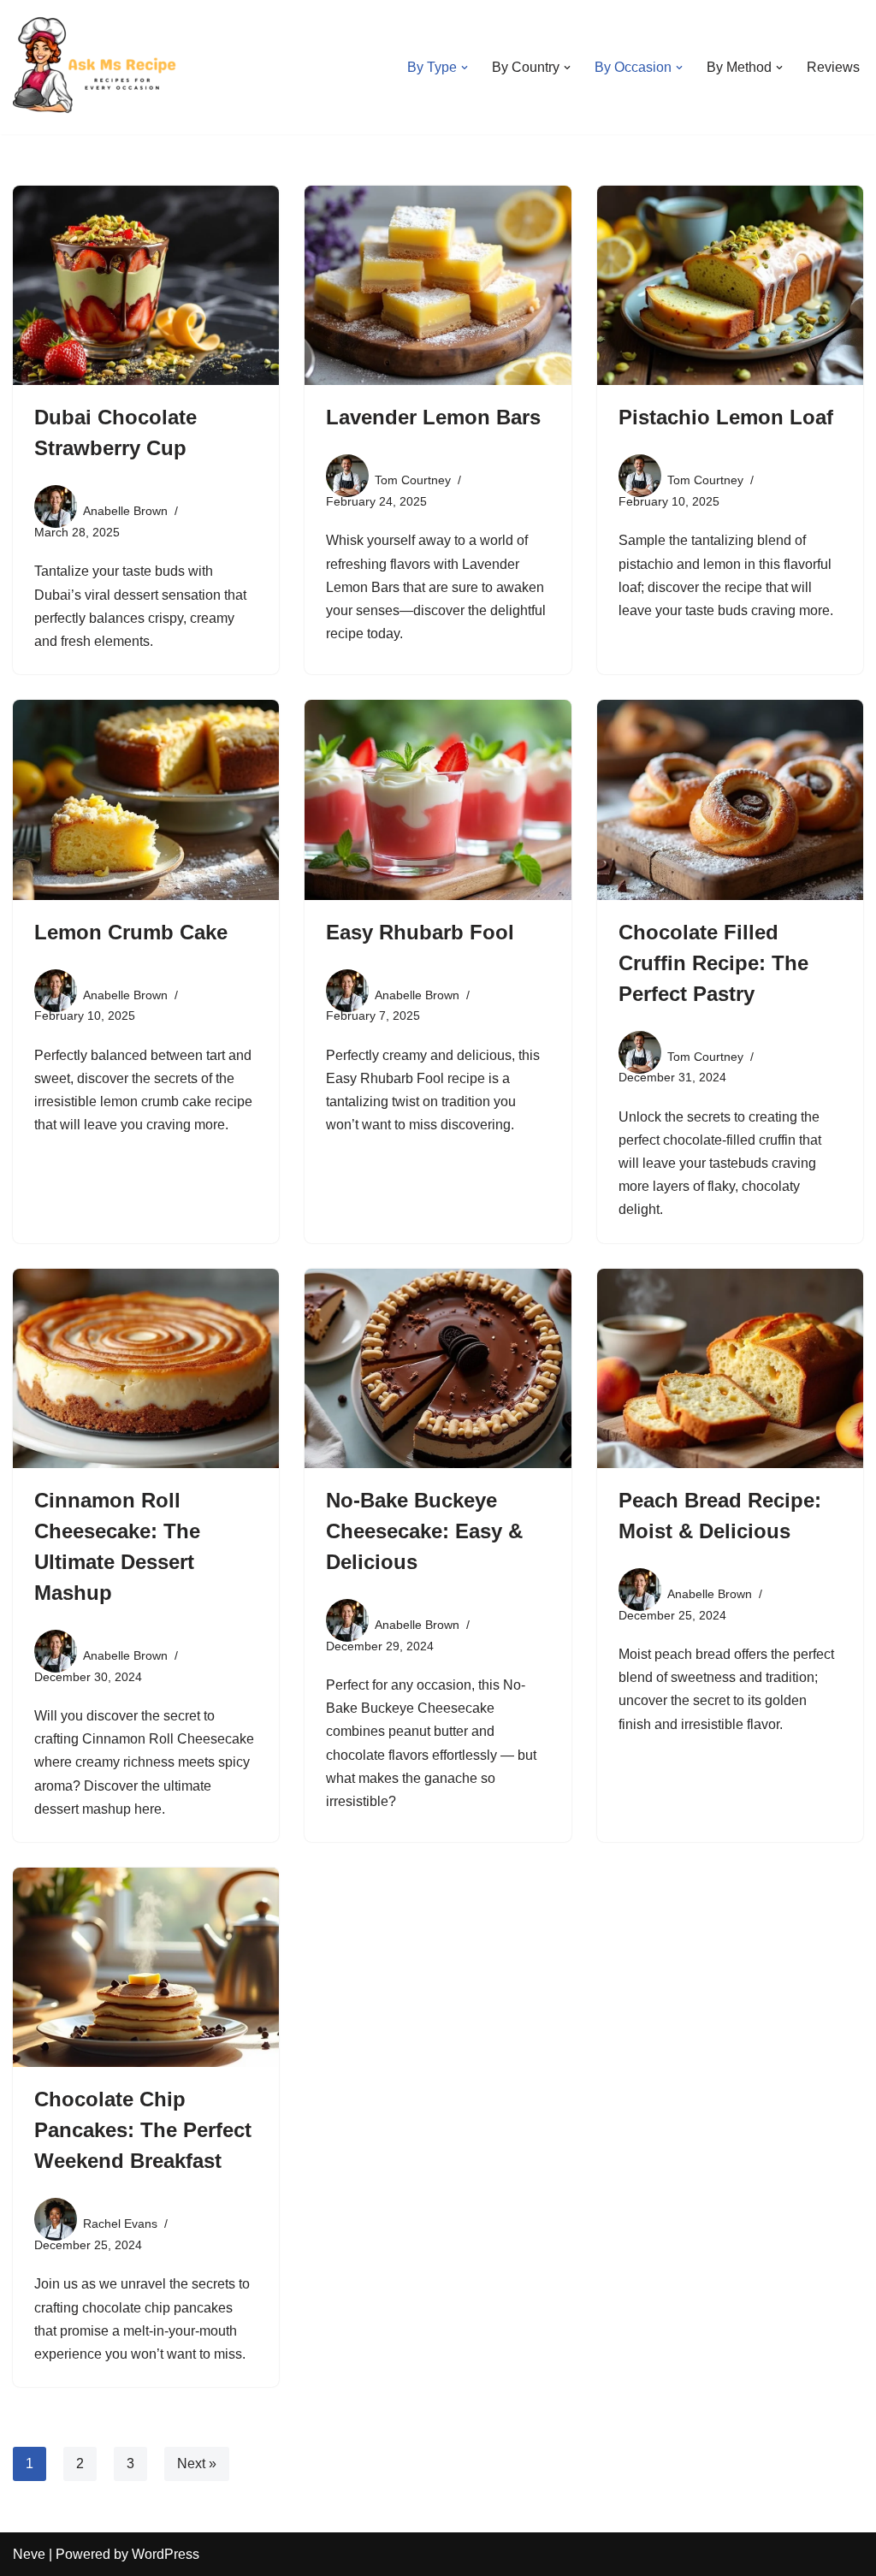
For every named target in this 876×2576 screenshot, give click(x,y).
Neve (29, 2554)
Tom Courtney (413, 480)
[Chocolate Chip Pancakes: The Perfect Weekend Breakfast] (146, 1967)
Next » (197, 2463)
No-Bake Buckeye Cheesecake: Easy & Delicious (424, 1531)
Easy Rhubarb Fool (420, 932)
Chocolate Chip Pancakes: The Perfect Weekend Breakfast (143, 2130)
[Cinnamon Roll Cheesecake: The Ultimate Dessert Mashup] (146, 1368)
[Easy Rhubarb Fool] (438, 799)
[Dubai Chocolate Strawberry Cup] (146, 285)
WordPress (166, 2554)
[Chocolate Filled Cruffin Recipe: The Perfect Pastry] (730, 799)
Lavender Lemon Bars (433, 417)
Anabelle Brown (125, 511)
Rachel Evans (120, 2224)
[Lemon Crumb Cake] (146, 799)
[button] (465, 68)
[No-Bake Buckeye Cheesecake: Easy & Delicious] (438, 1368)
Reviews (833, 67)
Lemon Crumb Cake (131, 932)
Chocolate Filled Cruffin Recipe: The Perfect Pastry (713, 963)
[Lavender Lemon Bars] (438, 285)
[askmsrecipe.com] (98, 67)
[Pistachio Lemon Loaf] (730, 285)
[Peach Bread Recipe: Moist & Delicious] (730, 1368)
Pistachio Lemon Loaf (726, 417)
